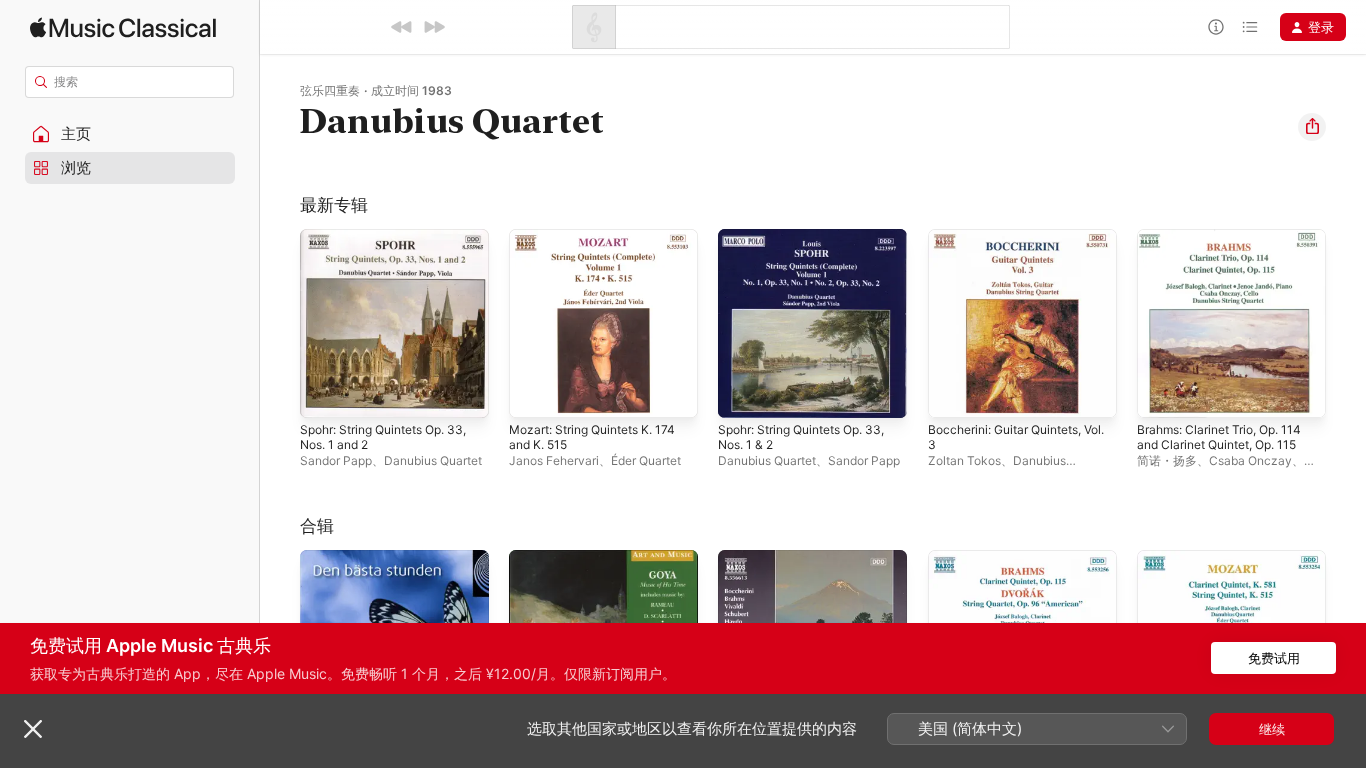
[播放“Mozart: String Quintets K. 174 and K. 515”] (534, 393)
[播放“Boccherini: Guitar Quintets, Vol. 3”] (953, 393)
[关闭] (33, 729)
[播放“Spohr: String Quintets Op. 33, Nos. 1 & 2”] (743, 393)
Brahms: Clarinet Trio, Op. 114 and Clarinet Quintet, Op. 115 (1228, 245)
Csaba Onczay (1250, 460)
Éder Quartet (646, 460)
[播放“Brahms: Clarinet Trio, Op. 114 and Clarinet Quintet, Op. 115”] (1162, 393)
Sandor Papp (336, 460)
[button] (130, 134)
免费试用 (1274, 658)
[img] (123, 27)
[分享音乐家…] (1312, 127)
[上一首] (402, 27)
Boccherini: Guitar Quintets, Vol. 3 (1014, 245)
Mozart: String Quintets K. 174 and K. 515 (602, 245)
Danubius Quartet (433, 460)
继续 (1272, 729)
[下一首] (434, 27)
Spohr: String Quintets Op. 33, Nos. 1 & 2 (801, 245)
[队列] (1250, 27)
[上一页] (280, 324)
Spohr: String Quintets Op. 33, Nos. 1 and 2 (383, 245)
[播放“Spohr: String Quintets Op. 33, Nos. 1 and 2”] (325, 393)
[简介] (1216, 27)
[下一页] (1346, 324)
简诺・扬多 (1167, 460)
